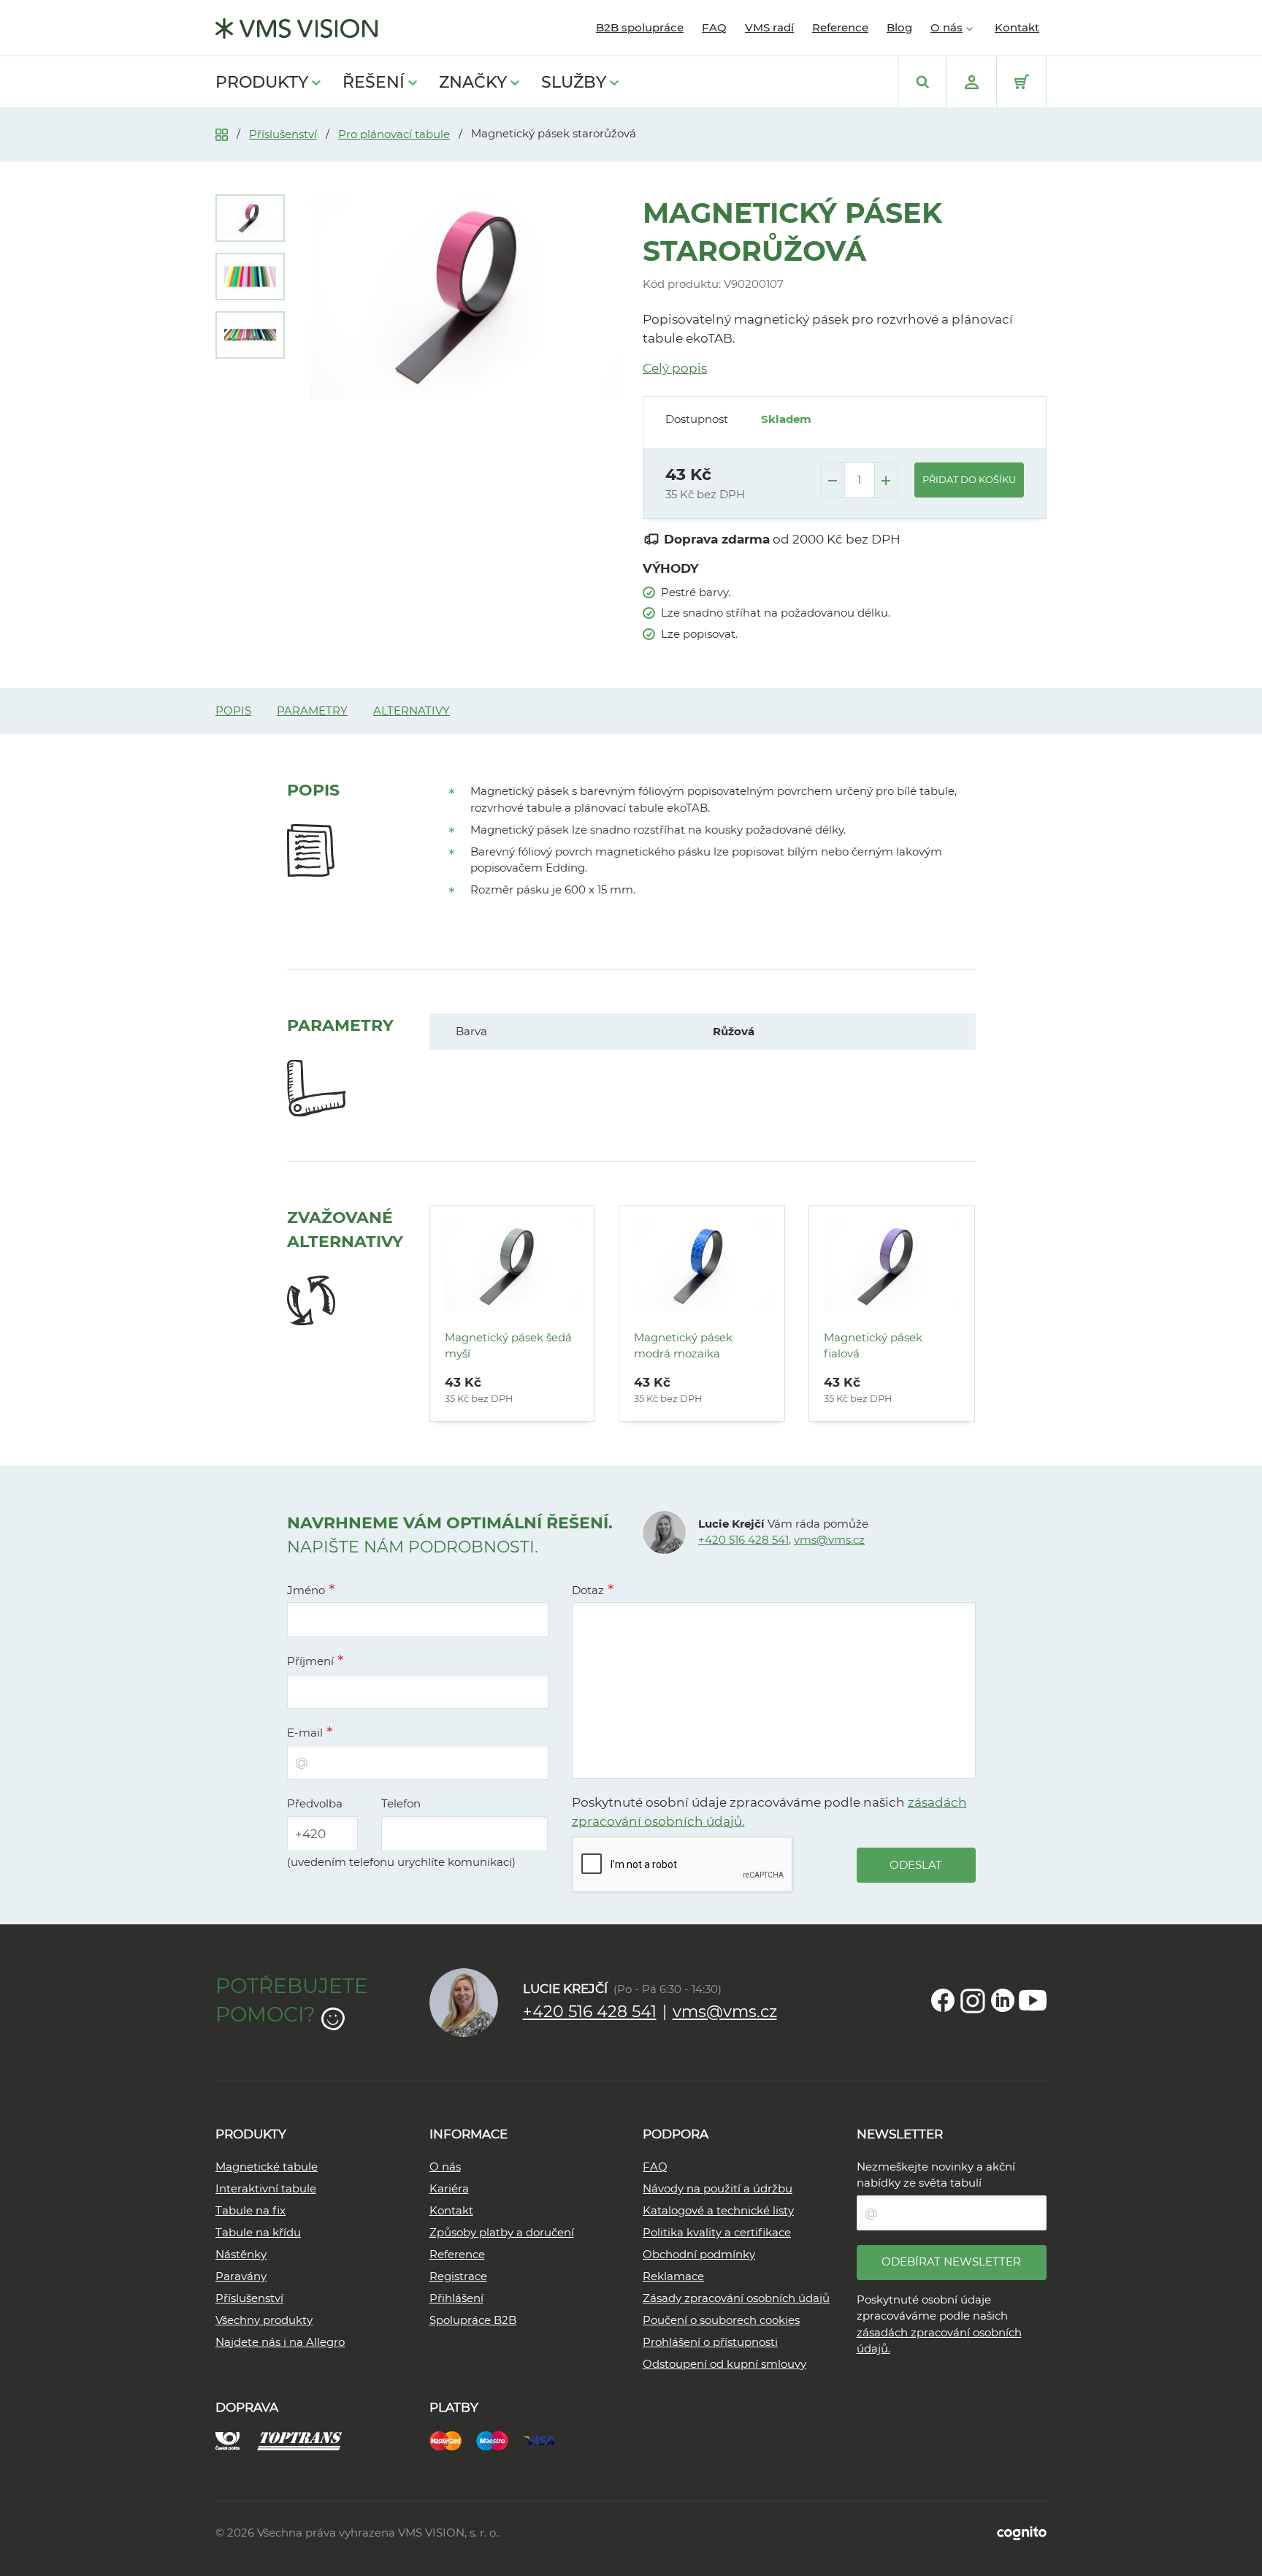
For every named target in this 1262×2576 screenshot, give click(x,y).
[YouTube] (1033, 2000)
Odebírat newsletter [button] (951, 2261)
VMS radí (769, 27)
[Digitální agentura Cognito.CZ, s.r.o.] (1022, 2533)
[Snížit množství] (833, 480)
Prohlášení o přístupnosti (710, 2342)
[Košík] (1021, 82)
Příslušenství (283, 134)
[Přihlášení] (972, 82)
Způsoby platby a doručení (502, 2232)
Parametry (312, 710)
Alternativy (412, 710)
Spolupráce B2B (473, 2320)
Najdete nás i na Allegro (280, 2342)
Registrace (458, 2276)
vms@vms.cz (829, 1540)
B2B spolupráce (640, 27)
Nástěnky (241, 2254)
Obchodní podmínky (699, 2254)
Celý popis (675, 368)
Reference (840, 27)
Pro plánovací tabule (394, 134)
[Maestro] (500, 2439)
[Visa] (546, 2439)
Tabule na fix (251, 2210)
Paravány (241, 2276)
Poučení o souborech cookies (721, 2320)
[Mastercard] (453, 2439)
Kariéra (449, 2188)
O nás (946, 27)
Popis (233, 710)
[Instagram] (973, 2000)
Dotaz (588, 1590)
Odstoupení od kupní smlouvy (724, 2364)
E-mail (305, 1733)
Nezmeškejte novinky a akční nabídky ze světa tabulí (936, 2175)
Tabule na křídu (258, 2232)
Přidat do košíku (969, 479)
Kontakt (1017, 27)
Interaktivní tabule (266, 2188)
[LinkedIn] (1003, 2000)
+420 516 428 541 (743, 1540)
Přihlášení (456, 2298)
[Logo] (297, 28)
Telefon (401, 1803)
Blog (899, 27)
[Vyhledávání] (922, 82)
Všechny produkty (264, 2320)
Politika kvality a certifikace (717, 2232)
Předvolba (315, 1803)
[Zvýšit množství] (886, 480)
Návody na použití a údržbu (718, 2188)
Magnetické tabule (267, 2167)
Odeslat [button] (916, 1865)
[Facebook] (943, 2000)
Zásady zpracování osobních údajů (736, 2298)
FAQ (714, 27)
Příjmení (310, 1661)
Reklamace (673, 2276)
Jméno (306, 1590)
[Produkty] (222, 133)
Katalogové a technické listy (718, 2210)
